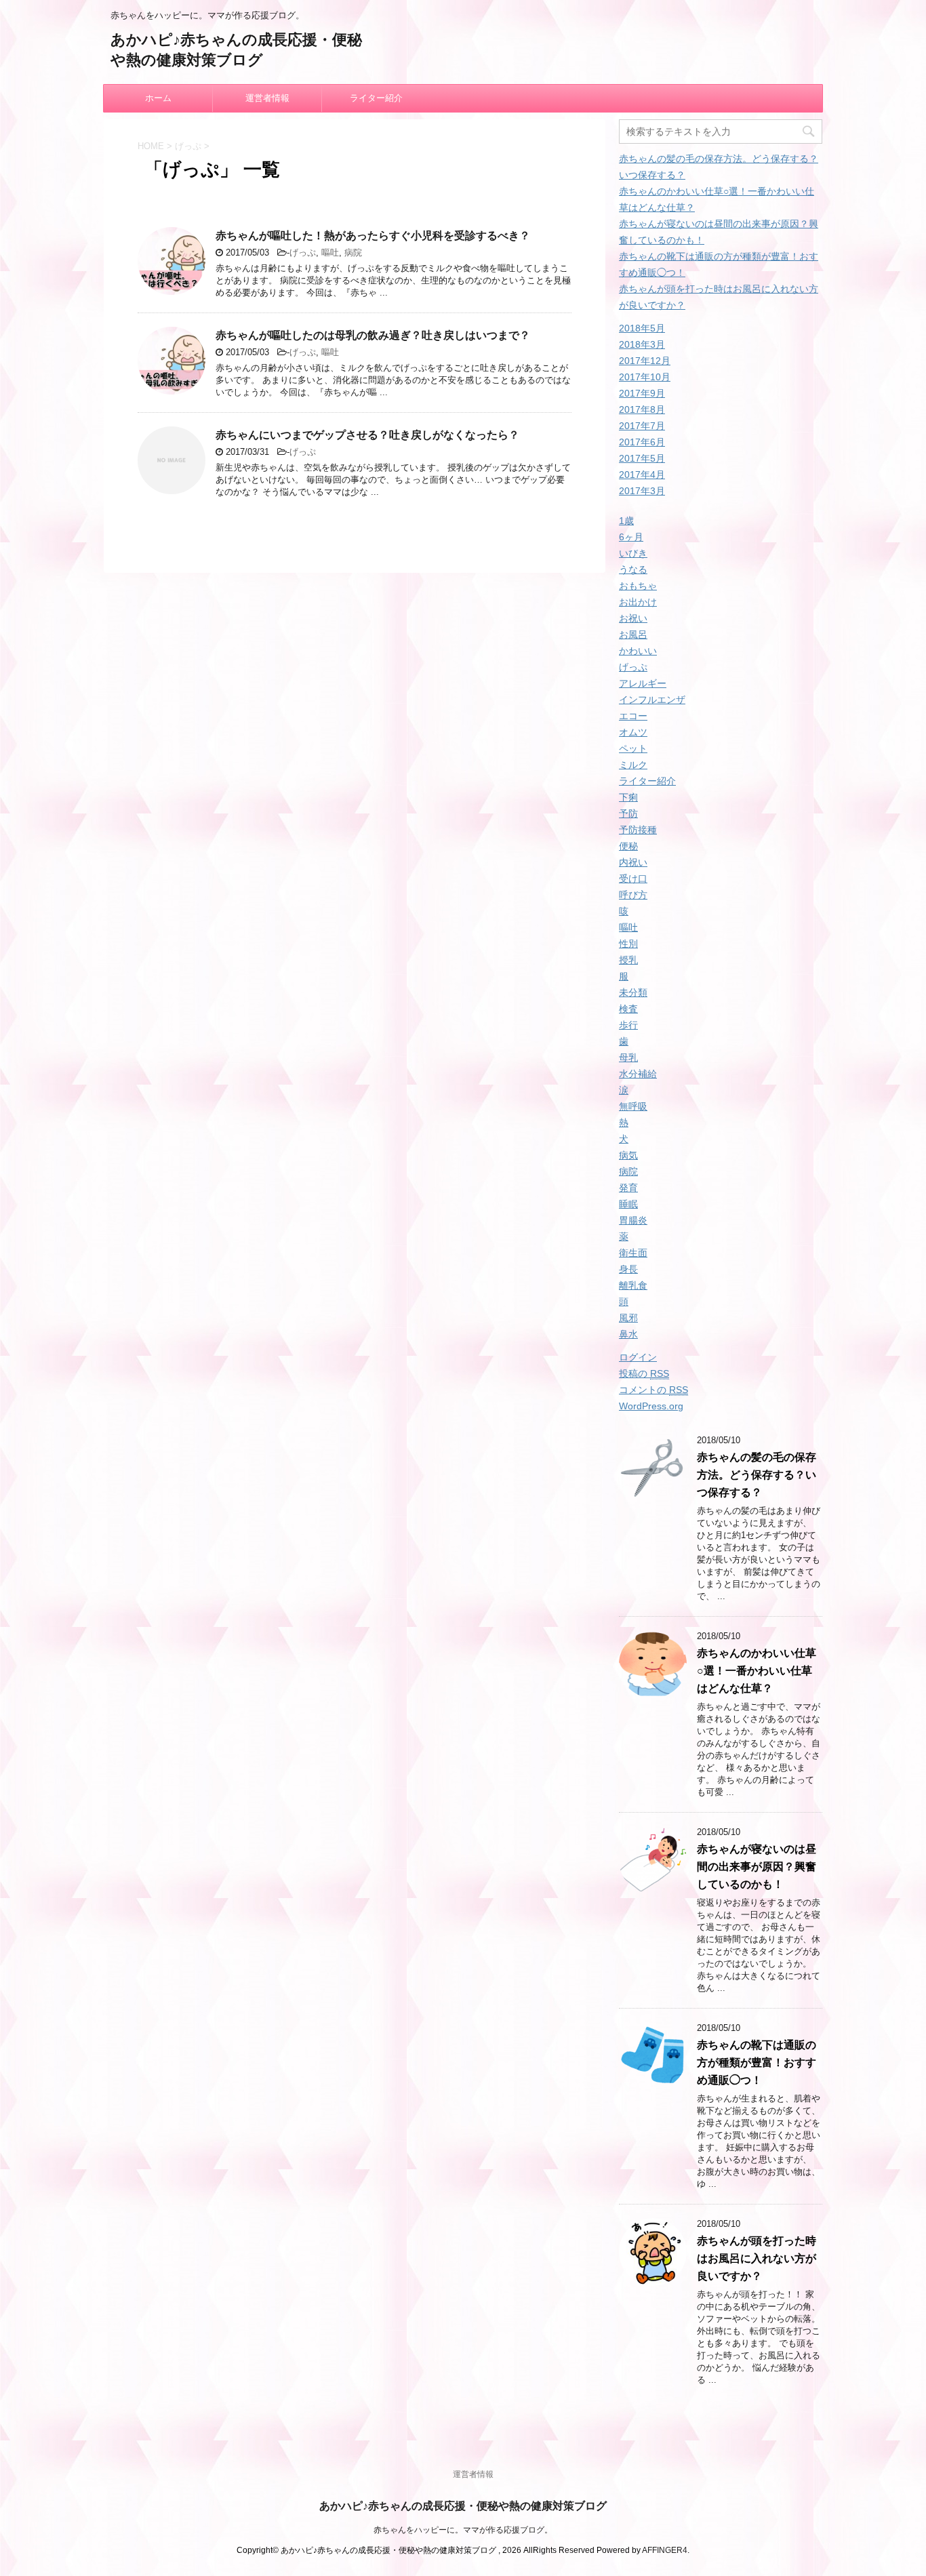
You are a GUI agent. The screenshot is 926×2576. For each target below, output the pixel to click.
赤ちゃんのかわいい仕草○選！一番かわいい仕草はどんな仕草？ (757, 1671)
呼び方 (633, 895)
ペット (633, 748)
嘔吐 (330, 253)
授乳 (628, 960)
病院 (353, 253)
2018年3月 (642, 344)
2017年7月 (642, 426)
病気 (628, 1155)
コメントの (653, 1390)
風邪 (628, 1318)
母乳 (628, 1058)
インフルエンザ (652, 700)
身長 (628, 1269)
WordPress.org (651, 1406)
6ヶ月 (631, 537)
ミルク (633, 765)
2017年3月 (642, 491)
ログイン (638, 1357)
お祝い (633, 618)
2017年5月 (642, 458)
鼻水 (628, 1334)
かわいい (638, 651)
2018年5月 (642, 328)
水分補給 (638, 1074)
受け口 (633, 879)
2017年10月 (645, 377)
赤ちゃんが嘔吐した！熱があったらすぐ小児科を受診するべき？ (373, 236)
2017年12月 (645, 361)
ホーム (158, 98)
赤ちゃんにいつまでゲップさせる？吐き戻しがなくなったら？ (367, 435)
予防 (628, 813)
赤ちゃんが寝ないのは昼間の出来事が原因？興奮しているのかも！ (757, 1867)
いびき (633, 553)
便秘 (628, 846)
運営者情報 (267, 98)
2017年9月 (642, 393)
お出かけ (638, 602)
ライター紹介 (376, 98)
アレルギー (643, 683)
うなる (633, 569)
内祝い (633, 862)
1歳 (626, 521)
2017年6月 (642, 442)
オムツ (633, 732)
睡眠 (628, 1204)
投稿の (644, 1373)
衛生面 (633, 1253)
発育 (628, 1188)
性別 (628, 944)
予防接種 (638, 830)
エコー (633, 716)
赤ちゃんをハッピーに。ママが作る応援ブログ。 (463, 2530)
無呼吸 (633, 1106)
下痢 (628, 797)
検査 (628, 1009)
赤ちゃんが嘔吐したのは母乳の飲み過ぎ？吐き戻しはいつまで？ (373, 335)
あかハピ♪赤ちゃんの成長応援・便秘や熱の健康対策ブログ (463, 2506)
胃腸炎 (633, 1220)
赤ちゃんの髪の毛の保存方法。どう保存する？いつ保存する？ (757, 1475)
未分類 (633, 992)
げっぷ (303, 253)
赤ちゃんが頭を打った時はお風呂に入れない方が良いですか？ (757, 2258)
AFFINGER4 (665, 2550)
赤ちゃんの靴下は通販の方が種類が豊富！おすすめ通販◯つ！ (757, 2062)
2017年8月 (642, 409)
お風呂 (633, 635)
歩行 (628, 1025)
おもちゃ (638, 586)
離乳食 (633, 1285)
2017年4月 (642, 475)
